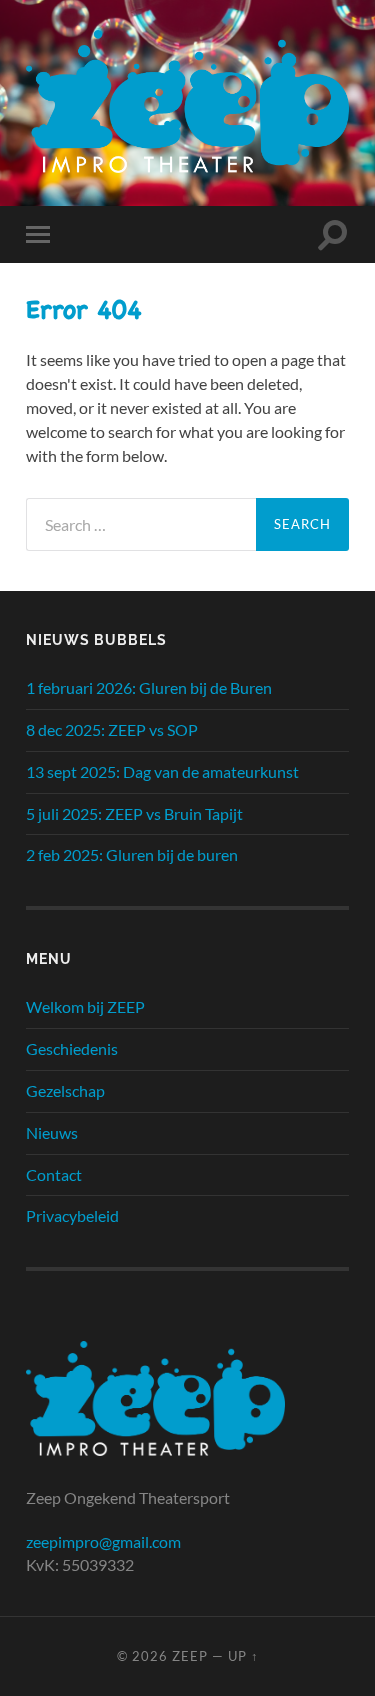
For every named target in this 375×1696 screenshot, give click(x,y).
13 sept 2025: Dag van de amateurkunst (162, 771)
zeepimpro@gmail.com (103, 1541)
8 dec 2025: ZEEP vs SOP (112, 729)
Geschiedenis (72, 1048)
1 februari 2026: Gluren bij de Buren (149, 687)
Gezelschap (65, 1090)
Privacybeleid (72, 1215)
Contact (54, 1174)
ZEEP (190, 1656)
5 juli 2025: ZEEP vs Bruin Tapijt (134, 813)
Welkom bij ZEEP (85, 1006)
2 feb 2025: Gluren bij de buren (132, 854)
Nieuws (52, 1132)
